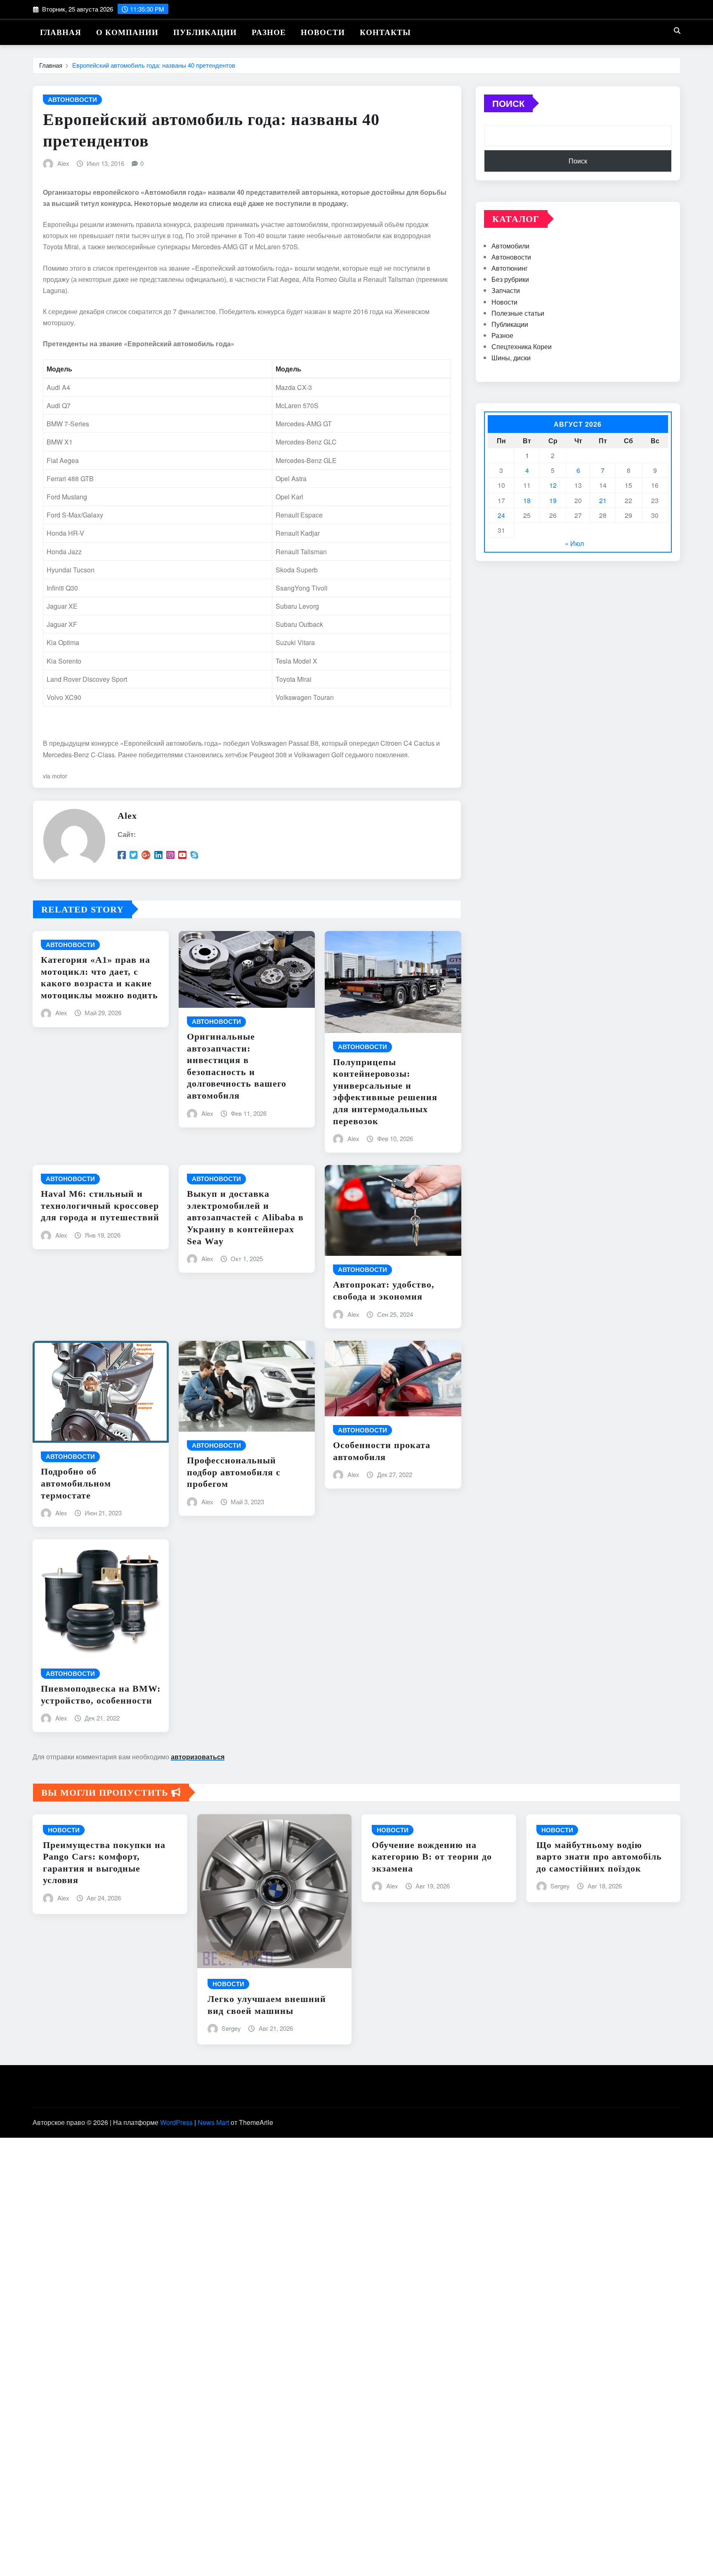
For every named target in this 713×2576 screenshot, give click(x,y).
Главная (61, 32)
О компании (127, 32)
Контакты (385, 32)
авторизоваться (198, 1757)
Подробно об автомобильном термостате (76, 1483)
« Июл (574, 543)
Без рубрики (510, 279)
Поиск (508, 103)
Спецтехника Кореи (522, 346)
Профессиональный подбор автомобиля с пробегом (234, 1472)
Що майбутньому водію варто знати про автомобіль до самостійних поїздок (599, 1857)
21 (603, 500)
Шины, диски (511, 358)
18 (527, 500)
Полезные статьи (518, 313)
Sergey (231, 2028)
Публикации (205, 32)
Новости (323, 32)
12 (553, 485)
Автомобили (510, 246)
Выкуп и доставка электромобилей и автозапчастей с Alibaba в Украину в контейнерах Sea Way (245, 1217)
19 (553, 500)
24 (501, 515)
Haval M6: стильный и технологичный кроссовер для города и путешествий (100, 1205)
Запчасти (506, 290)
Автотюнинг (510, 268)
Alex (63, 163)
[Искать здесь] (677, 30)
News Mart (213, 2122)
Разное (269, 32)
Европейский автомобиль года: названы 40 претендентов (154, 65)
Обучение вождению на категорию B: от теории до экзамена (432, 1857)
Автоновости (511, 257)
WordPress (176, 2122)
